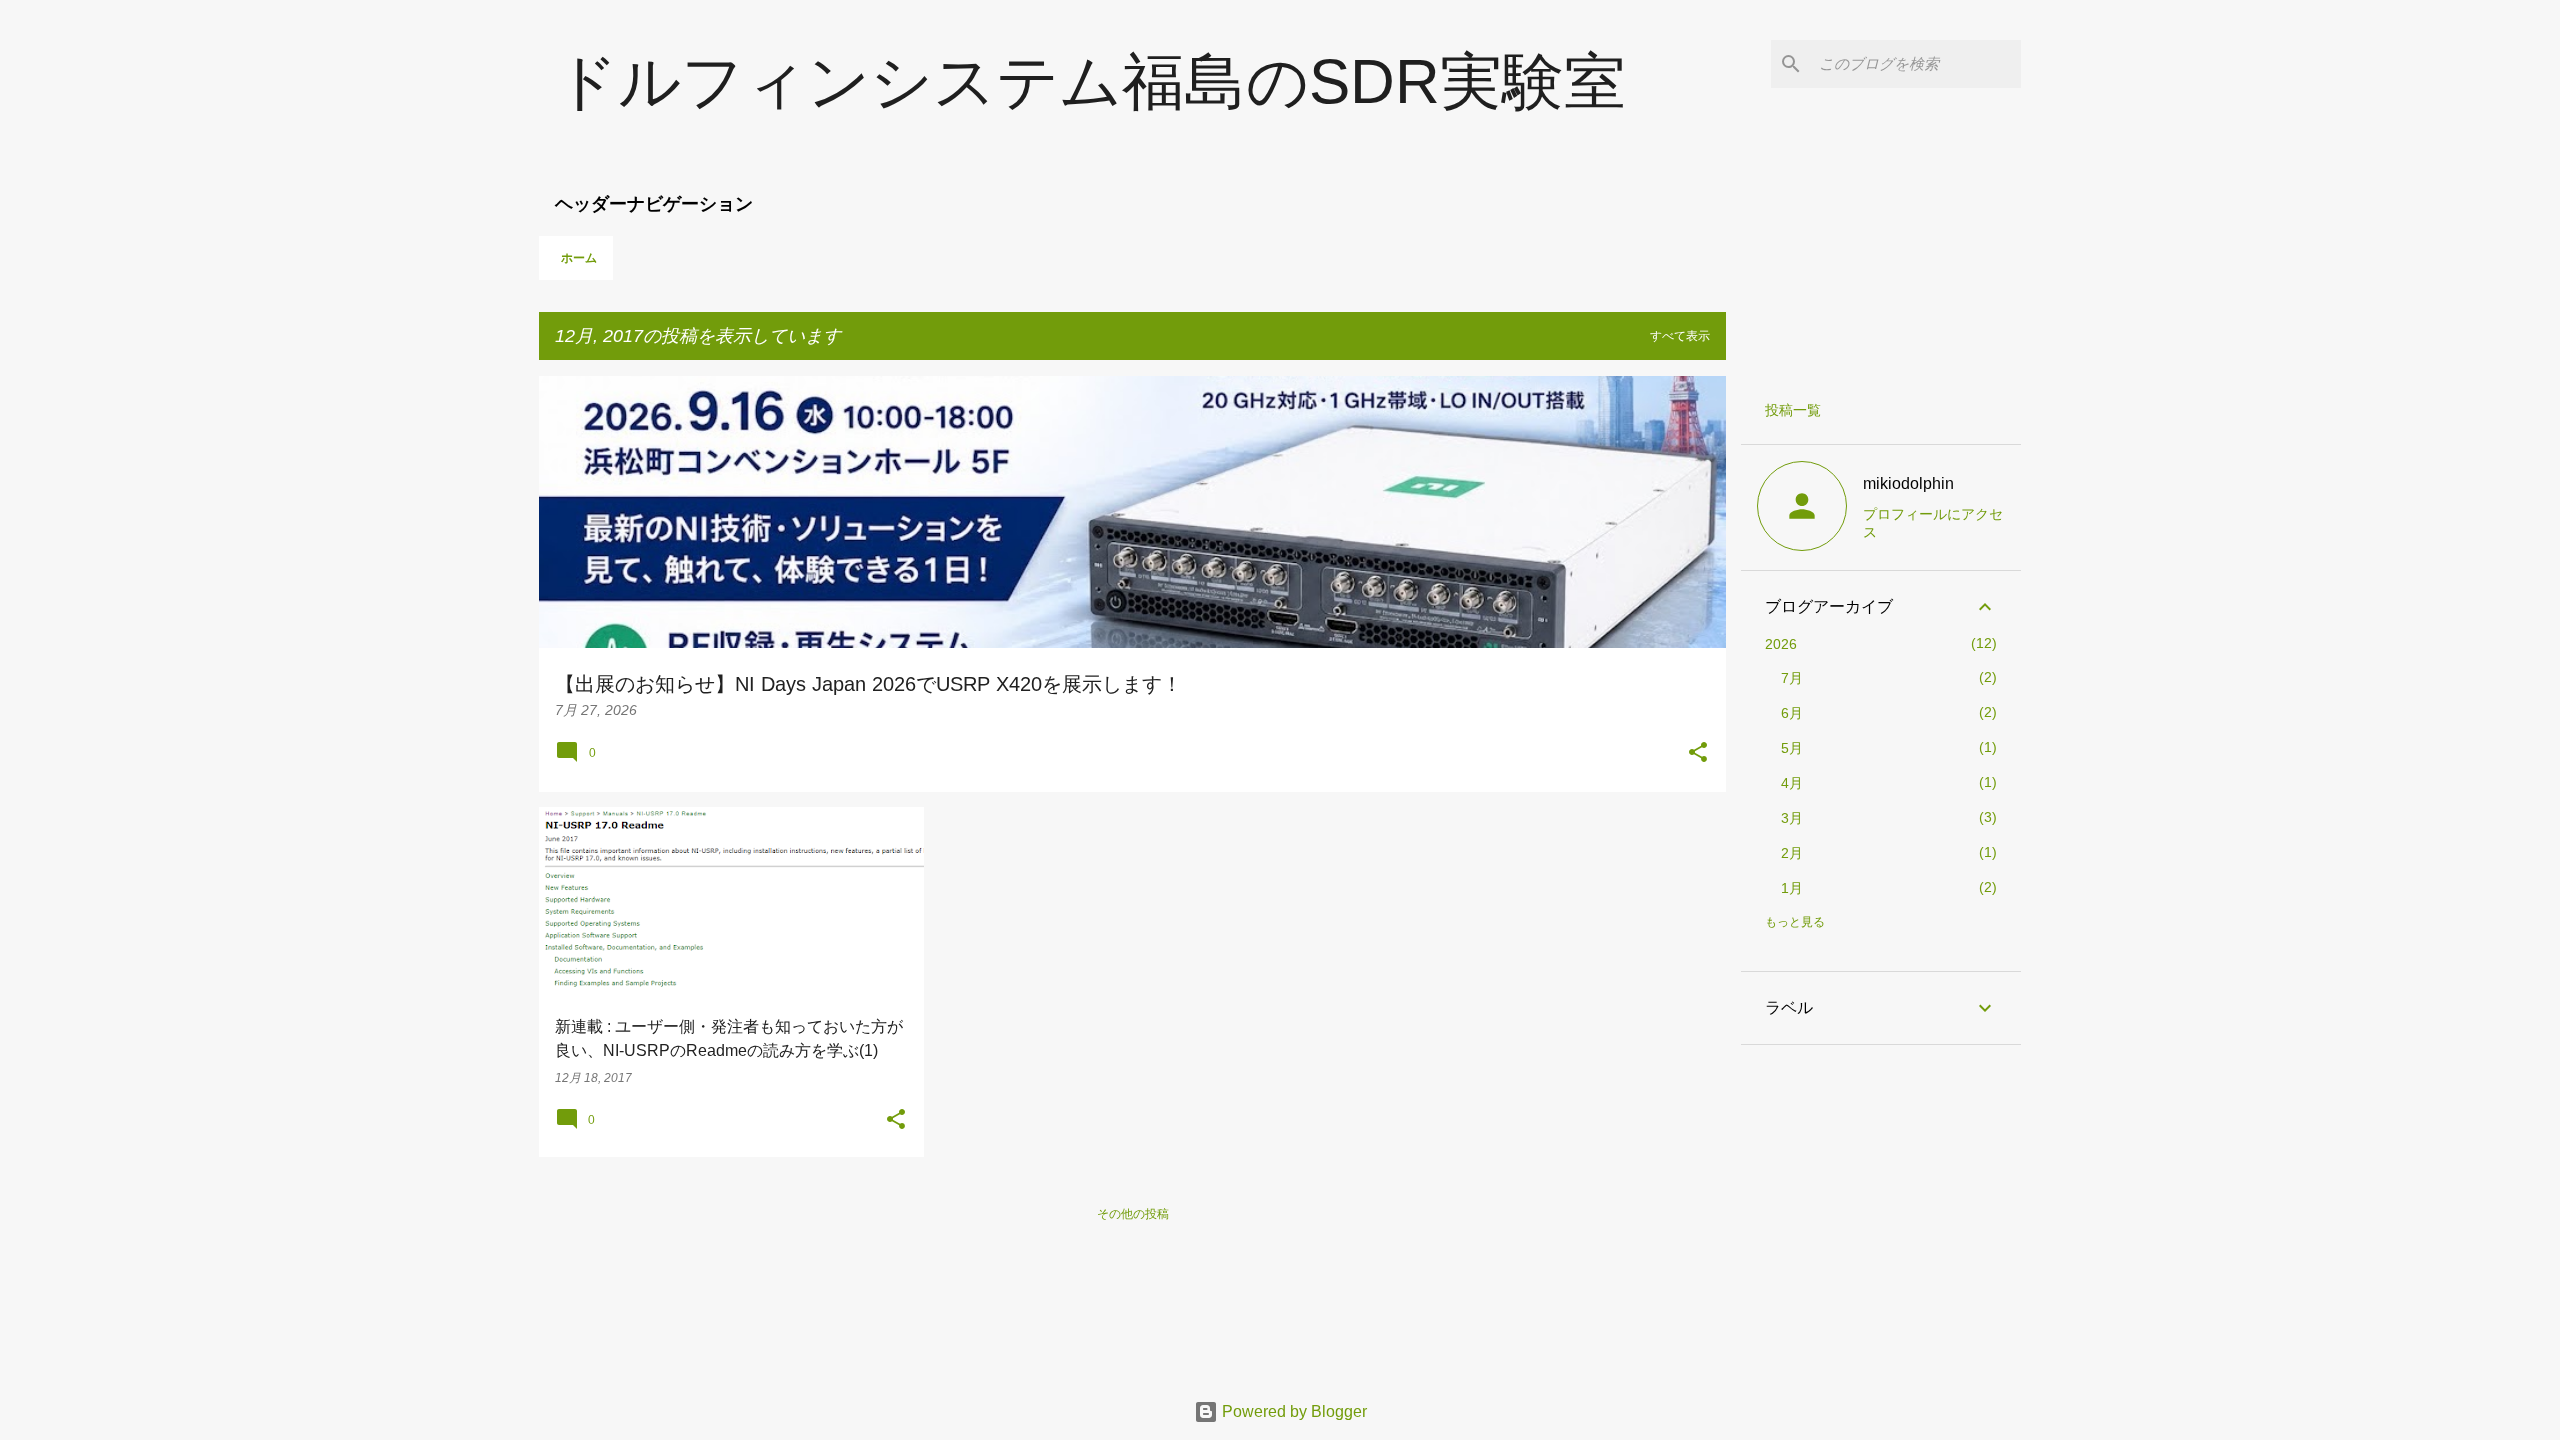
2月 (1792, 853)
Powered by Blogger (1292, 1411)
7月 (1792, 678)
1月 (1792, 888)
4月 (1792, 783)
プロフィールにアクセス (1933, 523)
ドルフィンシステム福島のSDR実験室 (1090, 81)
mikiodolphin (1908, 483)
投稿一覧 (1793, 410)
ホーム (579, 258)
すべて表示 (1680, 336)
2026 (1781, 644)
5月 (1792, 748)
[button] (1698, 754)
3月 (1792, 818)
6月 (1792, 713)
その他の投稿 (1133, 1214)
